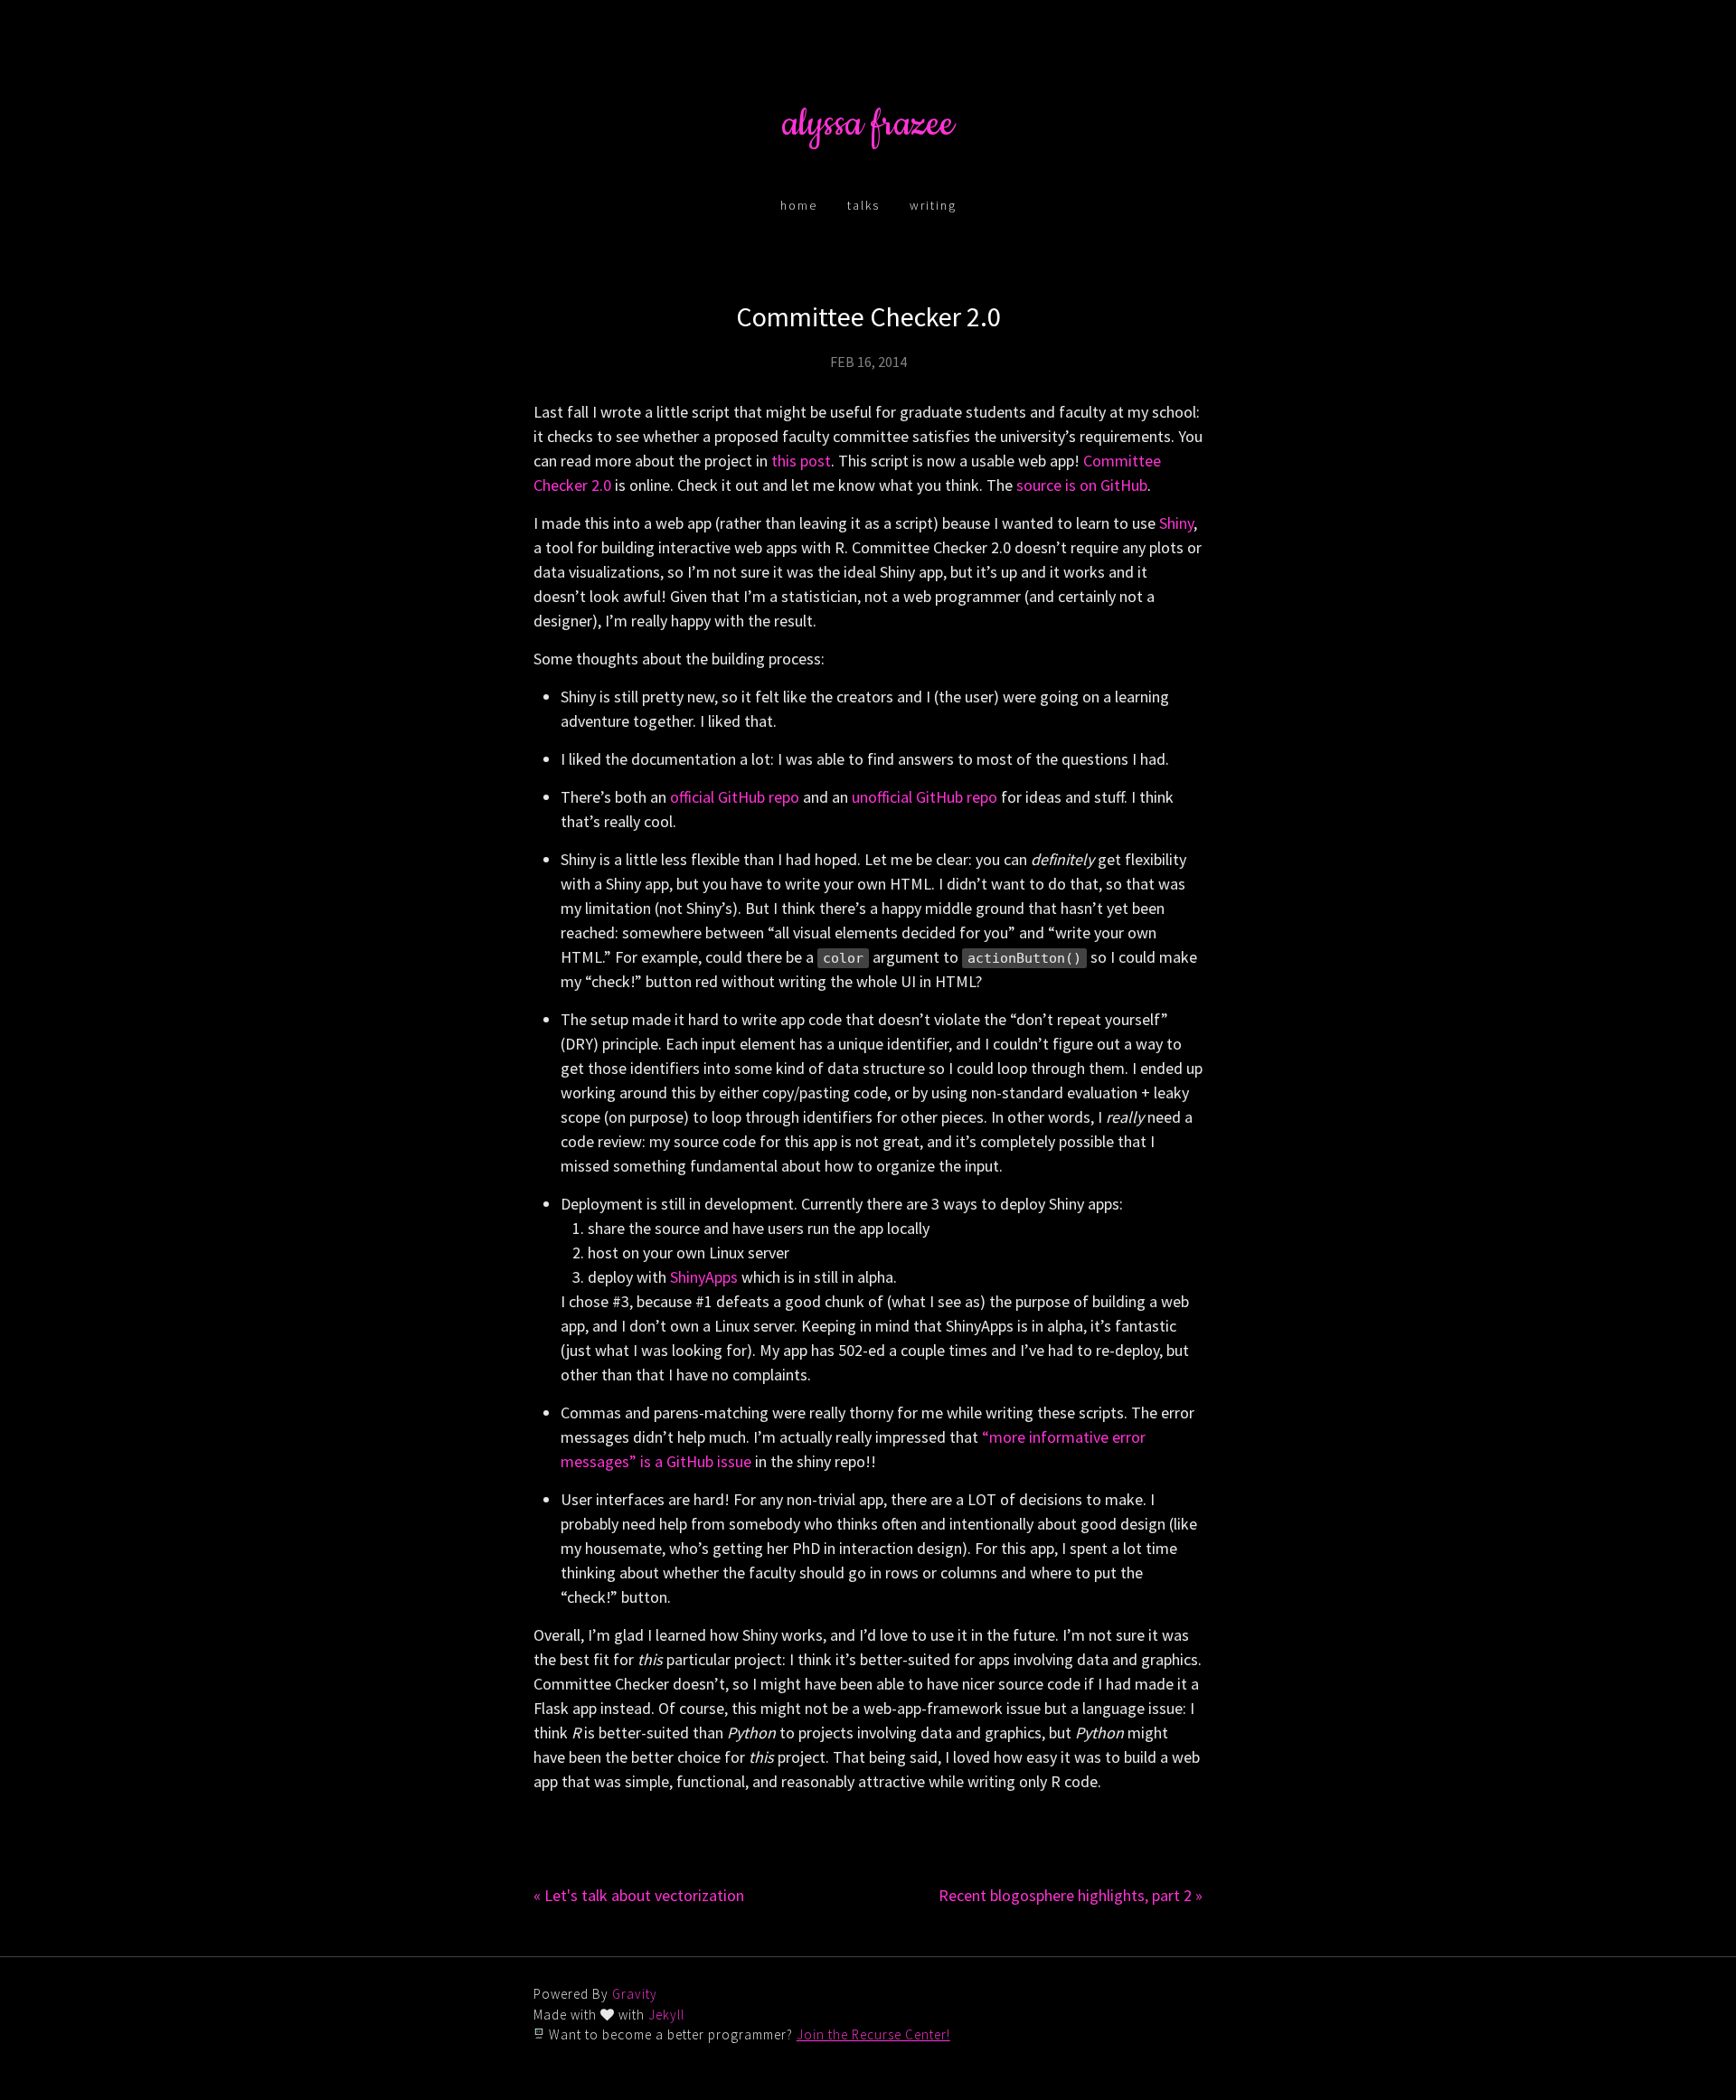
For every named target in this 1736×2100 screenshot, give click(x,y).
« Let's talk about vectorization (639, 1895)
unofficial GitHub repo (925, 797)
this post (801, 461)
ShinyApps (704, 1277)
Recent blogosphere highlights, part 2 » (1071, 1895)
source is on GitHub (1082, 485)
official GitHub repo (735, 797)
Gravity (635, 1994)
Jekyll (666, 2015)
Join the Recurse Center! (873, 2034)
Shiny (1176, 523)
